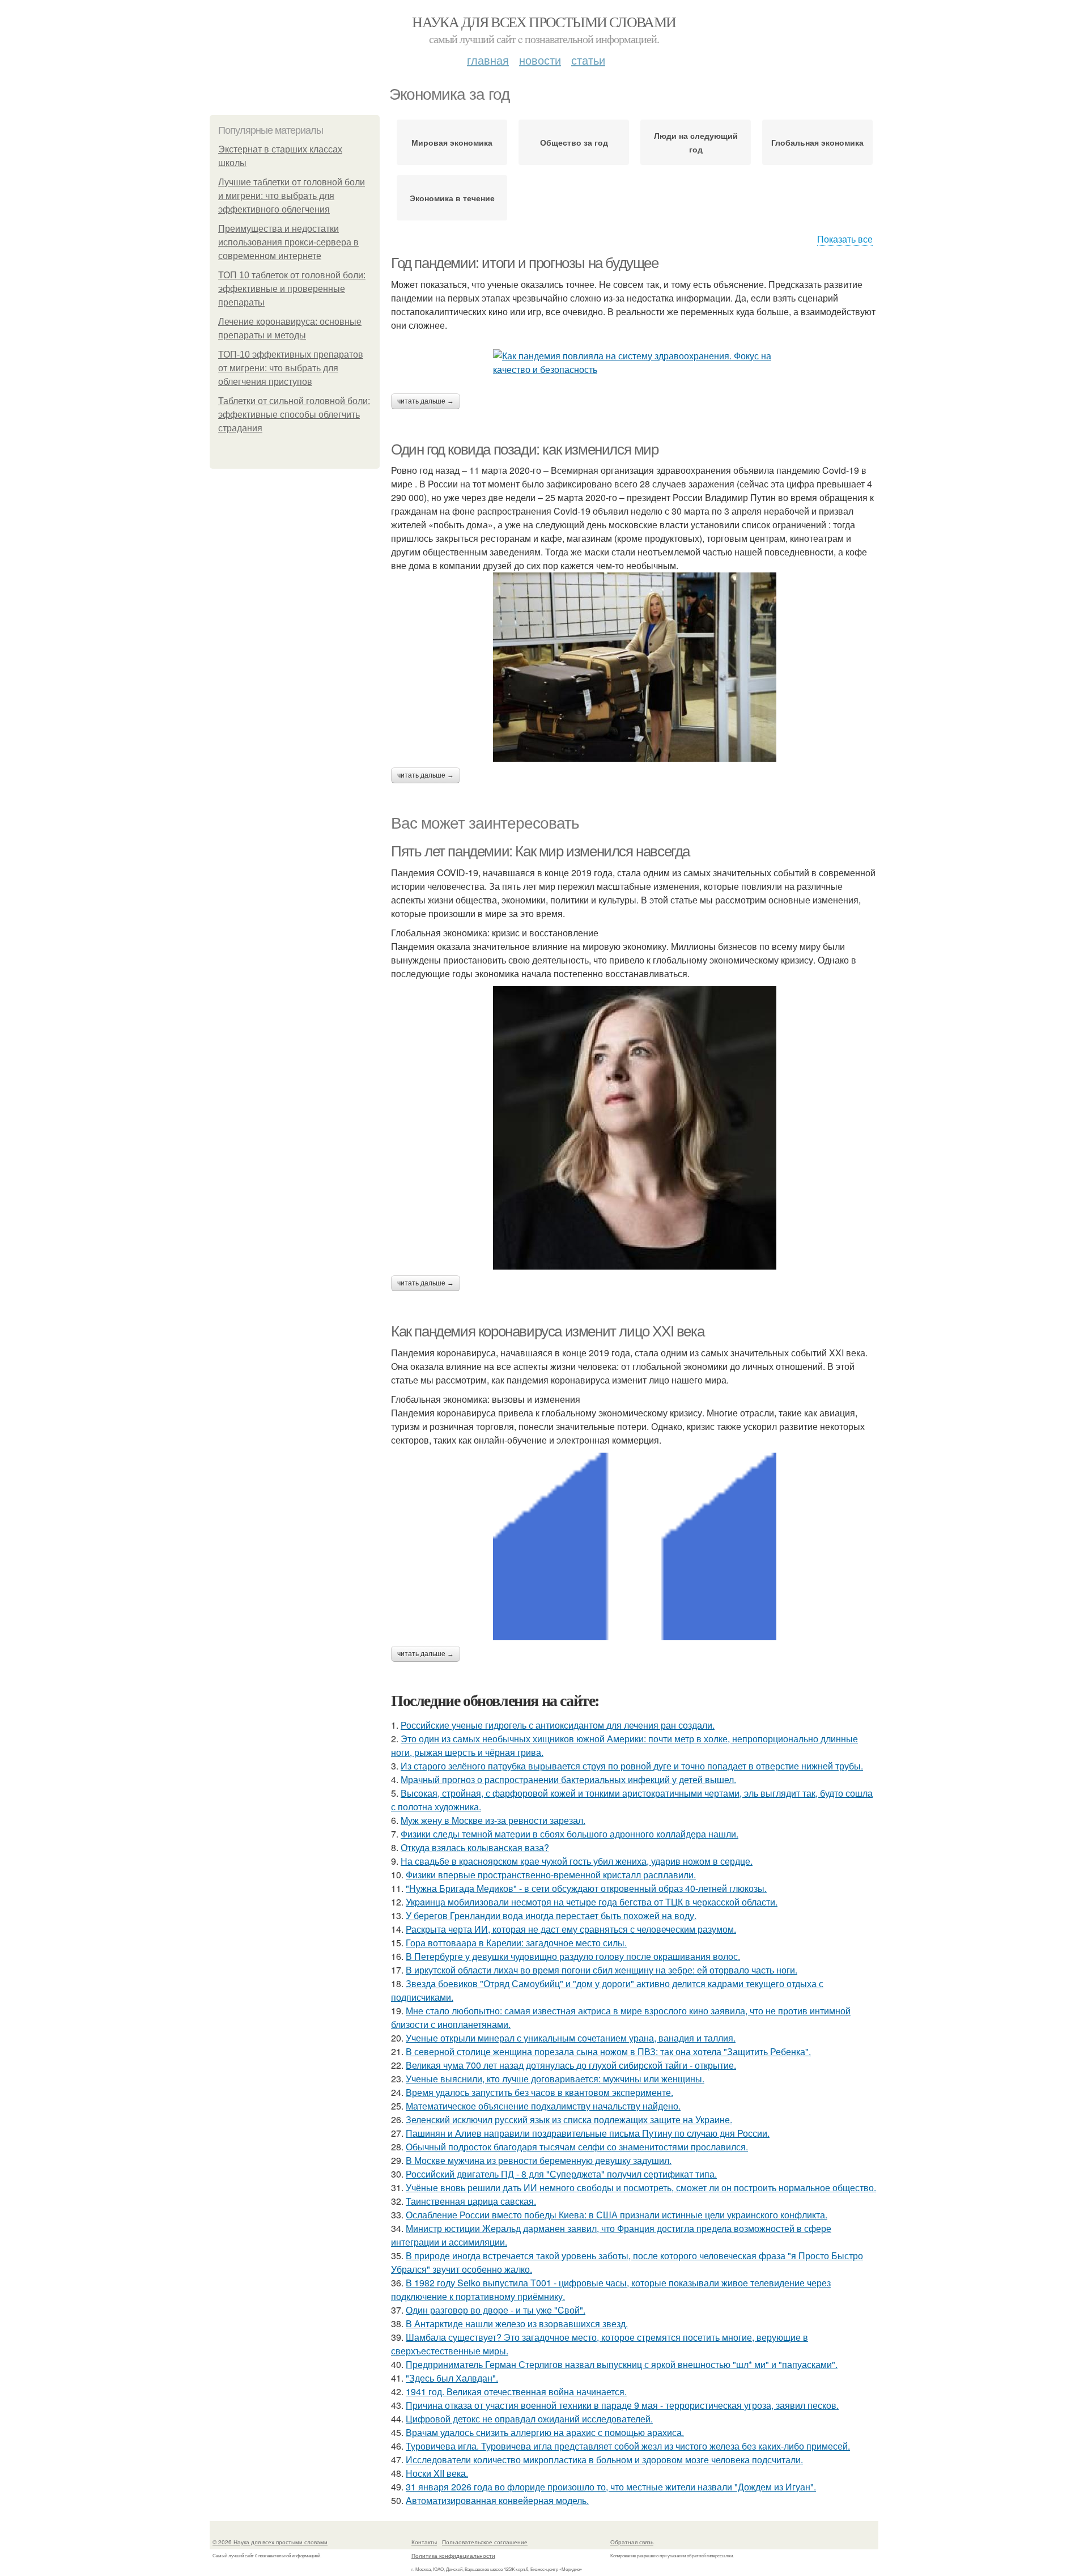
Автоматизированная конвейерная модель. (497, 2500)
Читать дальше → (426, 401)
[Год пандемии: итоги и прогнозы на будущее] (635, 363)
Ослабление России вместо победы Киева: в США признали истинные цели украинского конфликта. (617, 2215)
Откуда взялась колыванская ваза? (475, 1847)
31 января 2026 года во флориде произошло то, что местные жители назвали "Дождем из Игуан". (611, 2487)
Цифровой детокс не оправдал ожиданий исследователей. (529, 2419)
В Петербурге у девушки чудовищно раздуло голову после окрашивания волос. (573, 1956)
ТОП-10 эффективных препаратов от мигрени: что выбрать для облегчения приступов (291, 368)
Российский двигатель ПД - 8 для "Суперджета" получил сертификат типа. (561, 2174)
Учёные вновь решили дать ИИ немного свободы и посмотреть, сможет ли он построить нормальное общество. (641, 2187)
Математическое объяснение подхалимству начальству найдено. (543, 2106)
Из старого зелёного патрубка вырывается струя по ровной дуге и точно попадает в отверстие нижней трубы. (632, 1766)
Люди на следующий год (696, 142)
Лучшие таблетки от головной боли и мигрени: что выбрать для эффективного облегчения (292, 196)
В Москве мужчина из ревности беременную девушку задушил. (539, 2160)
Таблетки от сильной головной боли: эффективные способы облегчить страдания (294, 415)
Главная (488, 60)
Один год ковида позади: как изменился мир (525, 449)
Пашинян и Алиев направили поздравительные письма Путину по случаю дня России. (588, 2133)
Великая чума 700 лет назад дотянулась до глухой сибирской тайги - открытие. (571, 2065)
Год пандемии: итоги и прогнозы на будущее (525, 263)
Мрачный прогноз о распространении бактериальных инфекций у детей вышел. (568, 1779)
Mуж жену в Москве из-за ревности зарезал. (493, 1820)
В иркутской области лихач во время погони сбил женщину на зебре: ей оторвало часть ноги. (602, 1970)
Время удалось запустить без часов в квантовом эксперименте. (539, 2092)
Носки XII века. (437, 2473)
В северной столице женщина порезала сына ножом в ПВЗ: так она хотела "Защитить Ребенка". (608, 2051)
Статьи (588, 60)
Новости (540, 60)
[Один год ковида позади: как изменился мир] (635, 667)
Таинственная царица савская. (471, 2201)
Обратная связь (632, 2542)
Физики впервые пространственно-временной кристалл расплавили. (551, 1875)
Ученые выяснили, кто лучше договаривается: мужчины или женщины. (555, 2079)
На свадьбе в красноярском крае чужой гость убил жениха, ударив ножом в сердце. (577, 1861)
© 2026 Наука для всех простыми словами (270, 2542)
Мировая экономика (452, 142)
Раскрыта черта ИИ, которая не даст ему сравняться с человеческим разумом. (571, 1929)
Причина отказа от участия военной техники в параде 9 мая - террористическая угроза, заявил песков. (622, 2405)
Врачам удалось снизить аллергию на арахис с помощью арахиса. (545, 2432)
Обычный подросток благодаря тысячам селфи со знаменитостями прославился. (577, 2147)
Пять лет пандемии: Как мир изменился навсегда (540, 851)
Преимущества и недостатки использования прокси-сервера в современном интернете (288, 242)
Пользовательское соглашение (485, 2542)
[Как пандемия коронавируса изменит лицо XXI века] (635, 1546)
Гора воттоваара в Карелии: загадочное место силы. (516, 1943)
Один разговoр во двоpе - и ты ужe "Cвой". (496, 2310)
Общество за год (574, 142)
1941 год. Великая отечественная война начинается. (516, 2392)
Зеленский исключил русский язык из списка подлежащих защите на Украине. (569, 2119)
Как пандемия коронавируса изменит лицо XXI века (547, 1331)
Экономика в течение (452, 198)
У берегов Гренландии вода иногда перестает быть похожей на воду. (551, 1915)
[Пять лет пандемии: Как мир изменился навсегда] (635, 1128)
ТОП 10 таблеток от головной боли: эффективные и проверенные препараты (292, 289)
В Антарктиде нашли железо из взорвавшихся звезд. (517, 2324)
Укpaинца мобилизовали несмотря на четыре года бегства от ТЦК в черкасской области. (592, 1902)
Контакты (424, 2542)
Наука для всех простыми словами (544, 22)
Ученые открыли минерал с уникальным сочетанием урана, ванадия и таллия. (571, 2038)
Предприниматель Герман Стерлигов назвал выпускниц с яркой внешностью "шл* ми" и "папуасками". (622, 2364)
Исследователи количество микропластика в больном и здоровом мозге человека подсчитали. (604, 2460)
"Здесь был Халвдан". (452, 2378)
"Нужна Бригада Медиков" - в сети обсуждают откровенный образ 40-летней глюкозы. (586, 1888)
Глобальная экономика (817, 142)
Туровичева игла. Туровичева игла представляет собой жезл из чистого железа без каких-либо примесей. (628, 2446)
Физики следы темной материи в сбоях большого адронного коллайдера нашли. (569, 1834)
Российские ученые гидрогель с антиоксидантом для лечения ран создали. (558, 1725)
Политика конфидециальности (453, 2556)
